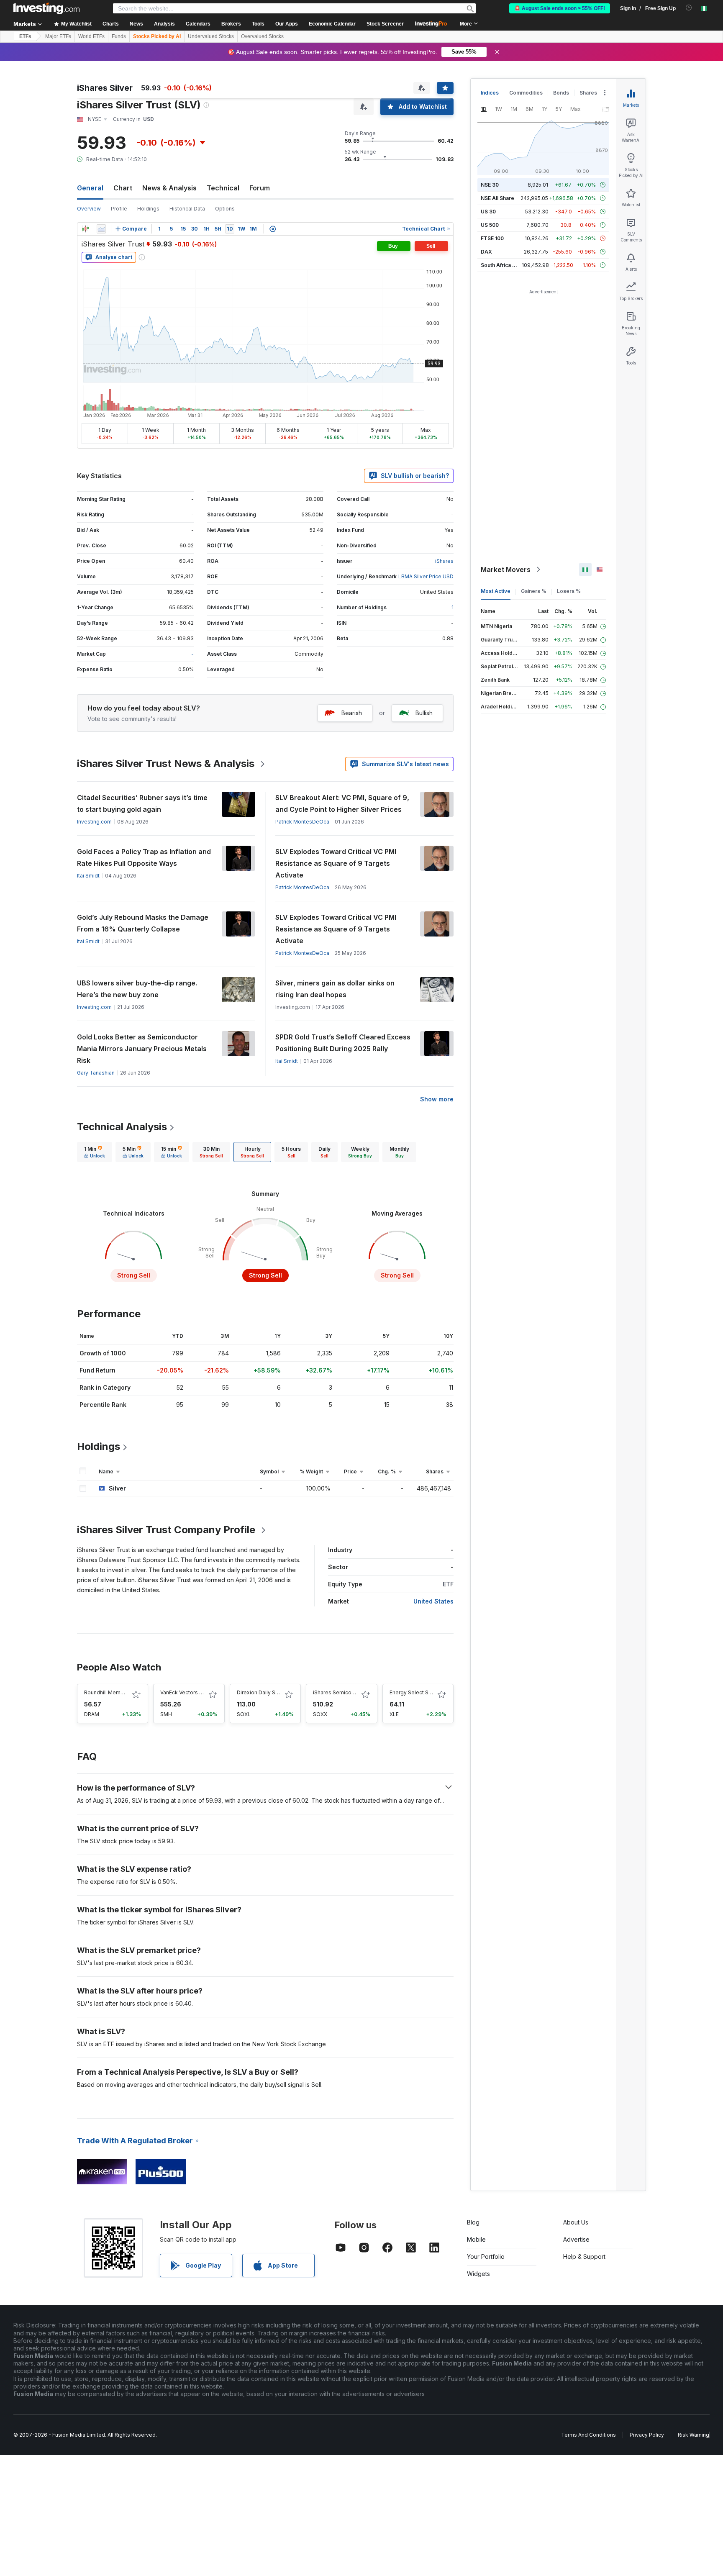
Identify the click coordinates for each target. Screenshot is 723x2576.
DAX (486, 252)
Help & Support (584, 2257)
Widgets (478, 2274)
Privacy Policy (647, 2435)
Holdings (148, 209)
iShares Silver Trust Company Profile (166, 1530)
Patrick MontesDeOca (302, 822)
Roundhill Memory (106, 1692)
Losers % (569, 591)
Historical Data (187, 209)
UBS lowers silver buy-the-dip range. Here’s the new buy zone (137, 989)
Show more (437, 1099)
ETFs (25, 36)
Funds (119, 36)
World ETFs (91, 36)
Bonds (561, 93)
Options (225, 209)
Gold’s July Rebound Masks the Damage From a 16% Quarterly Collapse (143, 923)
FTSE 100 (492, 238)
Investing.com (94, 822)
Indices (490, 93)
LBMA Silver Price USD (426, 576)
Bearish (352, 713)
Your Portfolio (486, 2257)
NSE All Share (497, 198)
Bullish (424, 713)
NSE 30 (490, 185)
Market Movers (506, 570)
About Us (576, 2222)
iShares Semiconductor (342, 1692)
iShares (444, 561)
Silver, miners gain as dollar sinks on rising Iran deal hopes (335, 989)
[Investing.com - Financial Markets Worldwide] (46, 8)
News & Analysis (169, 188)
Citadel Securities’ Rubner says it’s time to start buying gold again (142, 803)
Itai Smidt (88, 876)
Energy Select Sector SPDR (423, 1692)
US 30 (488, 212)
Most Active (496, 591)
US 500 (490, 225)
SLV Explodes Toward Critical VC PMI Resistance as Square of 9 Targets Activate (336, 863)
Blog (473, 2222)
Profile (119, 209)
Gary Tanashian (96, 1073)
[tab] (95, 1152)
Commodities (526, 93)
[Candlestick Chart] (85, 229)
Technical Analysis (122, 1127)
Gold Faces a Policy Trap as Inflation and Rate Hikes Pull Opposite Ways (144, 857)
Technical (223, 188)
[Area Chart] (101, 229)
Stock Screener (385, 24)
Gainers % (534, 591)
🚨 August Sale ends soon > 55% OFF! (560, 8)
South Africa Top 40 (505, 265)
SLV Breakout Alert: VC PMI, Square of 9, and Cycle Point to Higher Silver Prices (342, 803)
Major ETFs (58, 36)
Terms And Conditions (588, 2435)
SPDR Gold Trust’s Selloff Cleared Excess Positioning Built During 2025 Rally (343, 1043)
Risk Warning (694, 2435)
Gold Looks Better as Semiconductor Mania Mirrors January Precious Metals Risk (142, 1049)
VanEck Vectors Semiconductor (199, 1692)
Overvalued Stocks (262, 36)
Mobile (476, 2239)
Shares (588, 93)
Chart (123, 188)
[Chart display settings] (273, 229)
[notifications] (689, 8)
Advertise (576, 2239)
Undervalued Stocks (211, 36)
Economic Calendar (332, 24)
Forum (260, 188)
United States (433, 1601)
